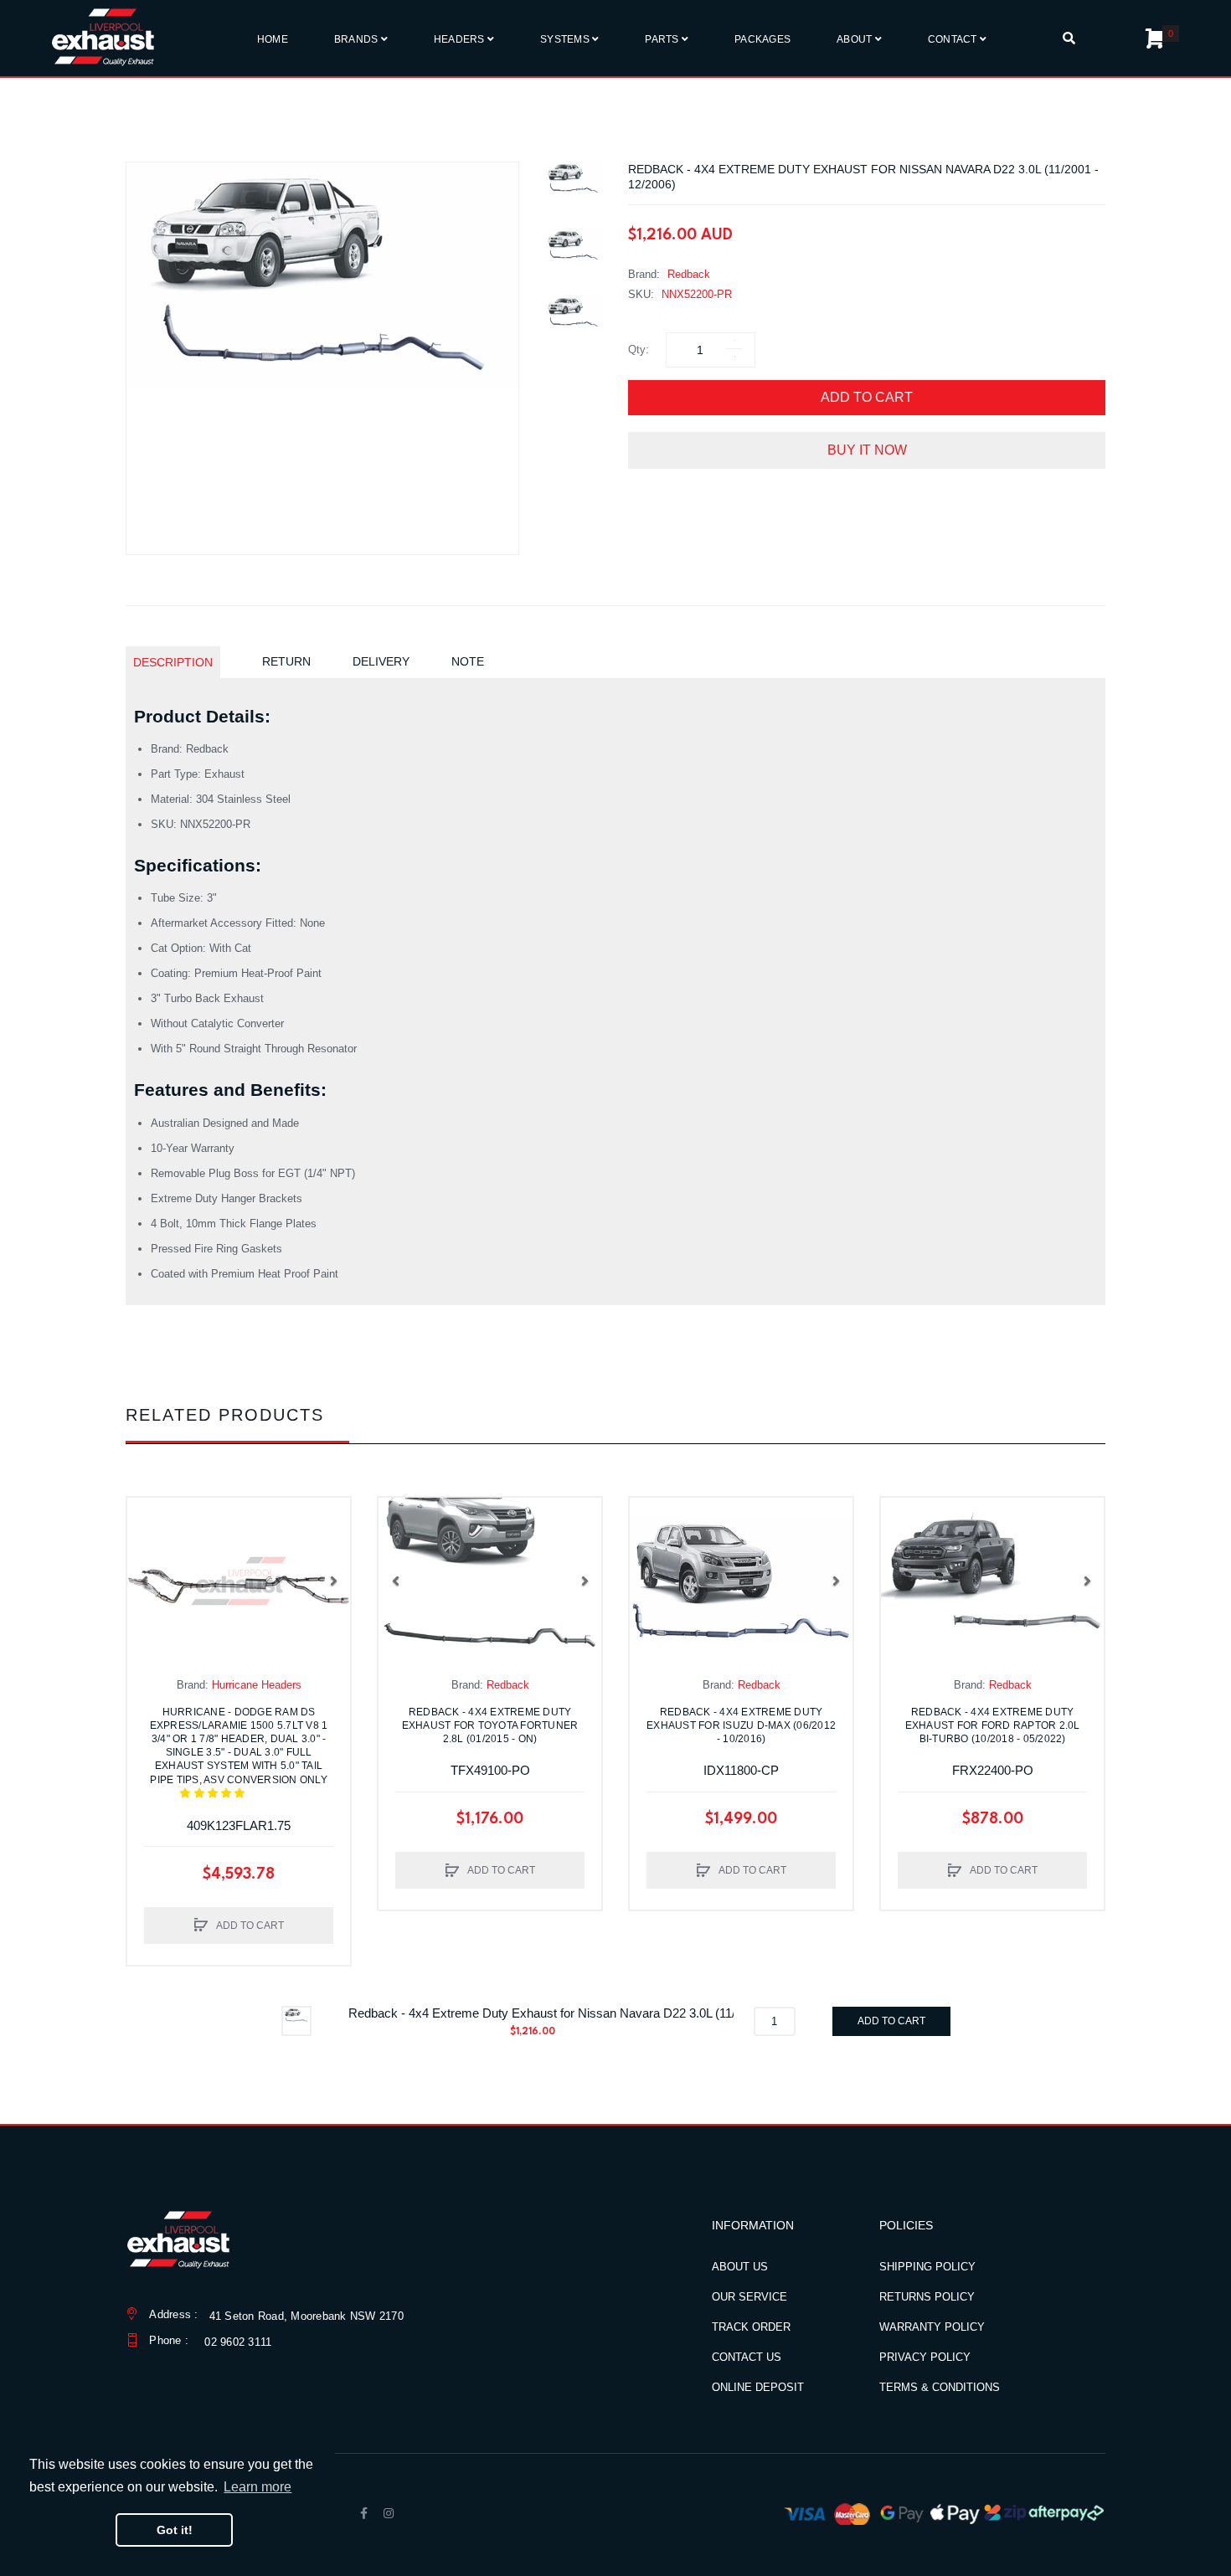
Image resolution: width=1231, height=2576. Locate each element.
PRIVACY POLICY (925, 2357)
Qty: (639, 350)
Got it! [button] (175, 2530)
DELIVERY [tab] (381, 661)
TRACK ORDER (751, 2327)
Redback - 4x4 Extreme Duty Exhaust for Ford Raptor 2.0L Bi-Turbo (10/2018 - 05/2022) (993, 1725)
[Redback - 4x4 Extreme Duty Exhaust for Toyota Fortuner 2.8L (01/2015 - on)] (490, 1581)
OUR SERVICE (749, 2297)
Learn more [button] (258, 2487)
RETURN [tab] (286, 661)
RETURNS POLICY (927, 2297)
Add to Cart (867, 397)
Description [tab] (173, 662)
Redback (689, 274)
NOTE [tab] (468, 661)
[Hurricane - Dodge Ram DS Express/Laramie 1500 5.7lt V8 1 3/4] (239, 1581)
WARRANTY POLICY (932, 2327)
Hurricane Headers (257, 1685)
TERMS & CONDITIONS (940, 2387)
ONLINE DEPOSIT (758, 2387)
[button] (144, 1581)
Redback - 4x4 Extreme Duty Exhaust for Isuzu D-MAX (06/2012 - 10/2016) (741, 1725)
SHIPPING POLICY (927, 2267)
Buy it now (867, 450)
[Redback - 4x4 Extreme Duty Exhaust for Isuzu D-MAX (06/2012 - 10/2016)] (741, 1581)
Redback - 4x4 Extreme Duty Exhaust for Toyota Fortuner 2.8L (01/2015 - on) (490, 1725)
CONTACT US (747, 2357)
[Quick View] (148, 1552)
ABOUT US (740, 2267)
